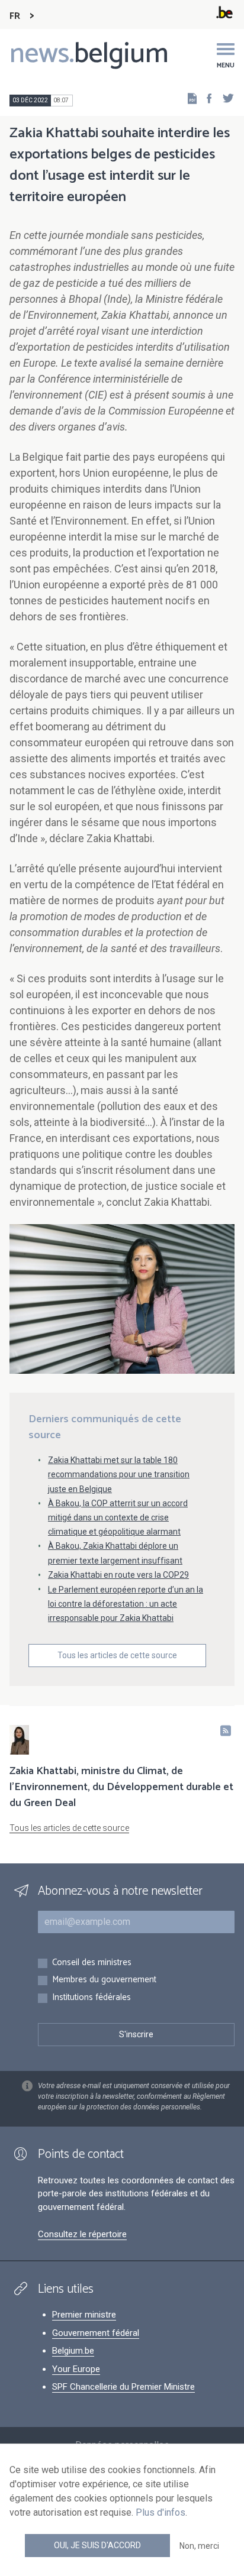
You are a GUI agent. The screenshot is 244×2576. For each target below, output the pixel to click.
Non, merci (199, 2546)
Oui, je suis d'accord (97, 2545)
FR (15, 16)
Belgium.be (73, 2351)
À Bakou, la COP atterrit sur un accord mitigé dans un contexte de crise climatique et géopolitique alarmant (118, 1517)
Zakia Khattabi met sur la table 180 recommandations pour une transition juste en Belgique (119, 1474)
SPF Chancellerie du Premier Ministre (123, 2387)
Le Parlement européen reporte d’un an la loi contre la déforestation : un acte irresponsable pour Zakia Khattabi (126, 1604)
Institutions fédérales (91, 1998)
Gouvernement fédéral (96, 2333)
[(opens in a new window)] (206, 98)
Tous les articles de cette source (117, 1655)
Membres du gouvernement (104, 1980)
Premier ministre (84, 2315)
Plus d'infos (160, 2512)
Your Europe (76, 2369)
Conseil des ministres (92, 1963)
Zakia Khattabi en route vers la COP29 (118, 1575)
